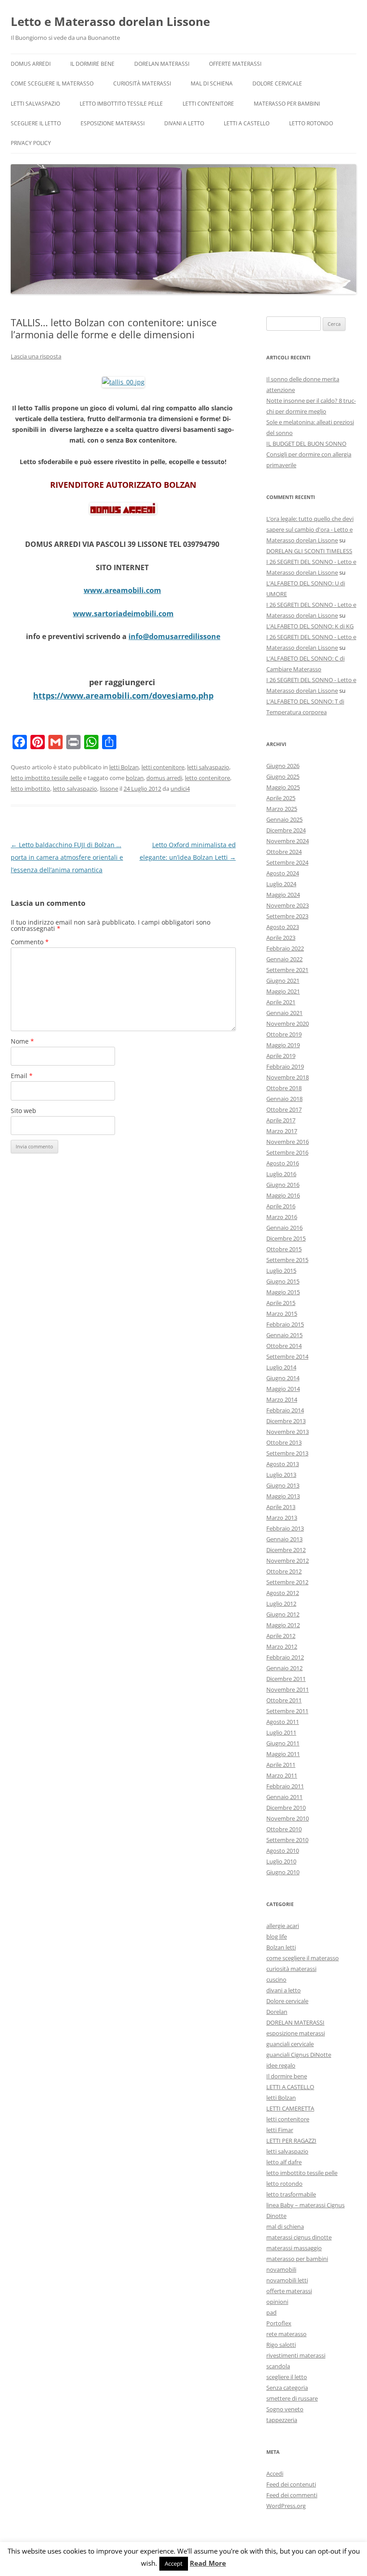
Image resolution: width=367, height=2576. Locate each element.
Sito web (23, 1111)
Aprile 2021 (281, 1002)
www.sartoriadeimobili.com (123, 614)
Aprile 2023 (281, 938)
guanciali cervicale (290, 2044)
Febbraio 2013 (285, 1528)
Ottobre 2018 (284, 1088)
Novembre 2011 (288, 1689)
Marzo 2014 (282, 1399)
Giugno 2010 (283, 1872)
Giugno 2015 (283, 1281)
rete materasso (286, 2334)
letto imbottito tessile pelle (121, 104)
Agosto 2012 (283, 1593)
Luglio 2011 (281, 1732)
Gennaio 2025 (284, 819)
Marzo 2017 (282, 1131)
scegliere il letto (36, 123)
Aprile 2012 (281, 1636)
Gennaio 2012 (284, 1668)
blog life (277, 1936)
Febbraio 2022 (285, 948)
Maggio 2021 (283, 991)
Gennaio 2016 (284, 1228)
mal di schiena (212, 83)
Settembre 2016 (287, 1152)
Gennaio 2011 (284, 1797)
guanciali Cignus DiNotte (299, 2055)
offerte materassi (235, 64)
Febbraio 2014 (285, 1410)
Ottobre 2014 (284, 1346)
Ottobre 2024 (284, 852)
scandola (278, 2366)
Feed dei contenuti (291, 2484)
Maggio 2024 (283, 895)
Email (22, 1076)
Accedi (275, 2474)
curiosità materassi (142, 83)
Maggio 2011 (283, 1754)
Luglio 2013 (281, 1475)
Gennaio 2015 (284, 1335)
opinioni (277, 2302)
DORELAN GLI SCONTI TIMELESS (309, 551)
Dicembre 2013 (286, 1421)
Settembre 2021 (287, 970)
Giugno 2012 (283, 1614)
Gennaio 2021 (284, 1013)
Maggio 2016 (283, 1195)
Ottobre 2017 (284, 1109)
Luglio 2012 (281, 1604)
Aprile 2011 (281, 1765)
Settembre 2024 (287, 862)
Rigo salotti (281, 2345)
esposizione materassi (113, 123)
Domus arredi (31, 64)
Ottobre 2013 (284, 1442)
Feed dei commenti (292, 2495)
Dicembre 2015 (286, 1238)
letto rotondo (311, 123)
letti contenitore (208, 104)
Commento (30, 942)
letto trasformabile (291, 2194)
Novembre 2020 (288, 1024)
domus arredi (164, 778)
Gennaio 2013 (284, 1539)
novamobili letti (287, 2280)
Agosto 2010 (283, 1851)
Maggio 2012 (283, 1625)
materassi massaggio (294, 2248)
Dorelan (277, 2012)
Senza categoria (287, 2388)
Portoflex (279, 2323)
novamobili (281, 2269)
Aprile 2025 (281, 798)
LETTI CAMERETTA (290, 2108)
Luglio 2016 (281, 1174)
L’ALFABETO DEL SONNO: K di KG (310, 626)
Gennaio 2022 (284, 959)
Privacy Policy (31, 143)
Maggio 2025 (283, 787)
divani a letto (184, 123)
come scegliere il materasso (52, 83)
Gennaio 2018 (284, 1099)
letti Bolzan (124, 767)
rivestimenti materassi (296, 2355)
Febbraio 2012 (285, 1657)
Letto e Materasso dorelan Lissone (110, 21)
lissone (109, 789)
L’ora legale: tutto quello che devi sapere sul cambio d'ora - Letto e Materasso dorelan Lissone (310, 529)
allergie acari (283, 1926)
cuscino (276, 1979)
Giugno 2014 (283, 1378)
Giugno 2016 (283, 1185)
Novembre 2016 (288, 1142)
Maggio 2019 (283, 1045)
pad (271, 2312)
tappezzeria (282, 2420)
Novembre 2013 (288, 1432)
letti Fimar (280, 2130)
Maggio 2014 (283, 1389)
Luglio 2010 (281, 1861)
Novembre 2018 (288, 1077)
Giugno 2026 (283, 766)
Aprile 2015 (281, 1303)
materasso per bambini (287, 104)
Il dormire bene (92, 64)
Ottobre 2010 (284, 1829)
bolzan (135, 778)
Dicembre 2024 (286, 830)
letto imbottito (30, 789)
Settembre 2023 (287, 916)
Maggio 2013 (283, 1496)
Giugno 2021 (283, 981)
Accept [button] (174, 2563)
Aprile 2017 (281, 1120)
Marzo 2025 (282, 809)
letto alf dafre (284, 2162)
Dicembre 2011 (286, 1679)
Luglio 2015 (281, 1271)
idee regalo (281, 2065)
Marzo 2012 (282, 1646)
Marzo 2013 (282, 1518)
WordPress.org (286, 2506)
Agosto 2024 (283, 873)
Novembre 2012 (288, 1561)
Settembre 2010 (287, 1840)
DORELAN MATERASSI (162, 64)
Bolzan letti (281, 1947)
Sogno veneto (285, 2409)
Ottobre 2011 (284, 1700)
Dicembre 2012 (286, 1550)
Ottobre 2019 (284, 1034)
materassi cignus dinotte (299, 2237)
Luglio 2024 (281, 884)
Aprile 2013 (281, 1507)
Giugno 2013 (283, 1485)
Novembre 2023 (288, 905)
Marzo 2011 (282, 1775)
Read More (208, 2563)
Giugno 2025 (283, 776)
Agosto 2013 (283, 1464)
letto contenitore (207, 778)
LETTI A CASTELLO (247, 123)
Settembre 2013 (287, 1453)
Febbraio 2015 (285, 1324)
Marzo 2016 (282, 1217)
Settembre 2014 (287, 1356)
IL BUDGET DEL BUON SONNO (306, 444)
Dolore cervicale (277, 83)
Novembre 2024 (288, 841)
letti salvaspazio (35, 104)
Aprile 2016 (281, 1206)
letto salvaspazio (75, 789)
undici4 (180, 789)
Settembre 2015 (287, 1260)
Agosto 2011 (283, 1722)
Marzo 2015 (282, 1314)
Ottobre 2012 (284, 1571)
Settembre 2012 (287, 1582)
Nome (22, 1041)
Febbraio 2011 (285, 1786)
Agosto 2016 (283, 1163)
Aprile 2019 (281, 1056)
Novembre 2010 (288, 1818)
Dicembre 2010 (286, 1808)
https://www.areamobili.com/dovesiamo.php (123, 695)
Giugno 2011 (283, 1743)
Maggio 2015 (283, 1292)
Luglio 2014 (281, 1367)
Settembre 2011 (287, 1711)
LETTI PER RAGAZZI (291, 2141)
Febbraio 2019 (285, 1066)
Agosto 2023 (283, 927)
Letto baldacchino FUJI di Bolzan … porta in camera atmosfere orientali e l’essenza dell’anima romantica (67, 857)
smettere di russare (292, 2398)
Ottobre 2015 (284, 1249)
